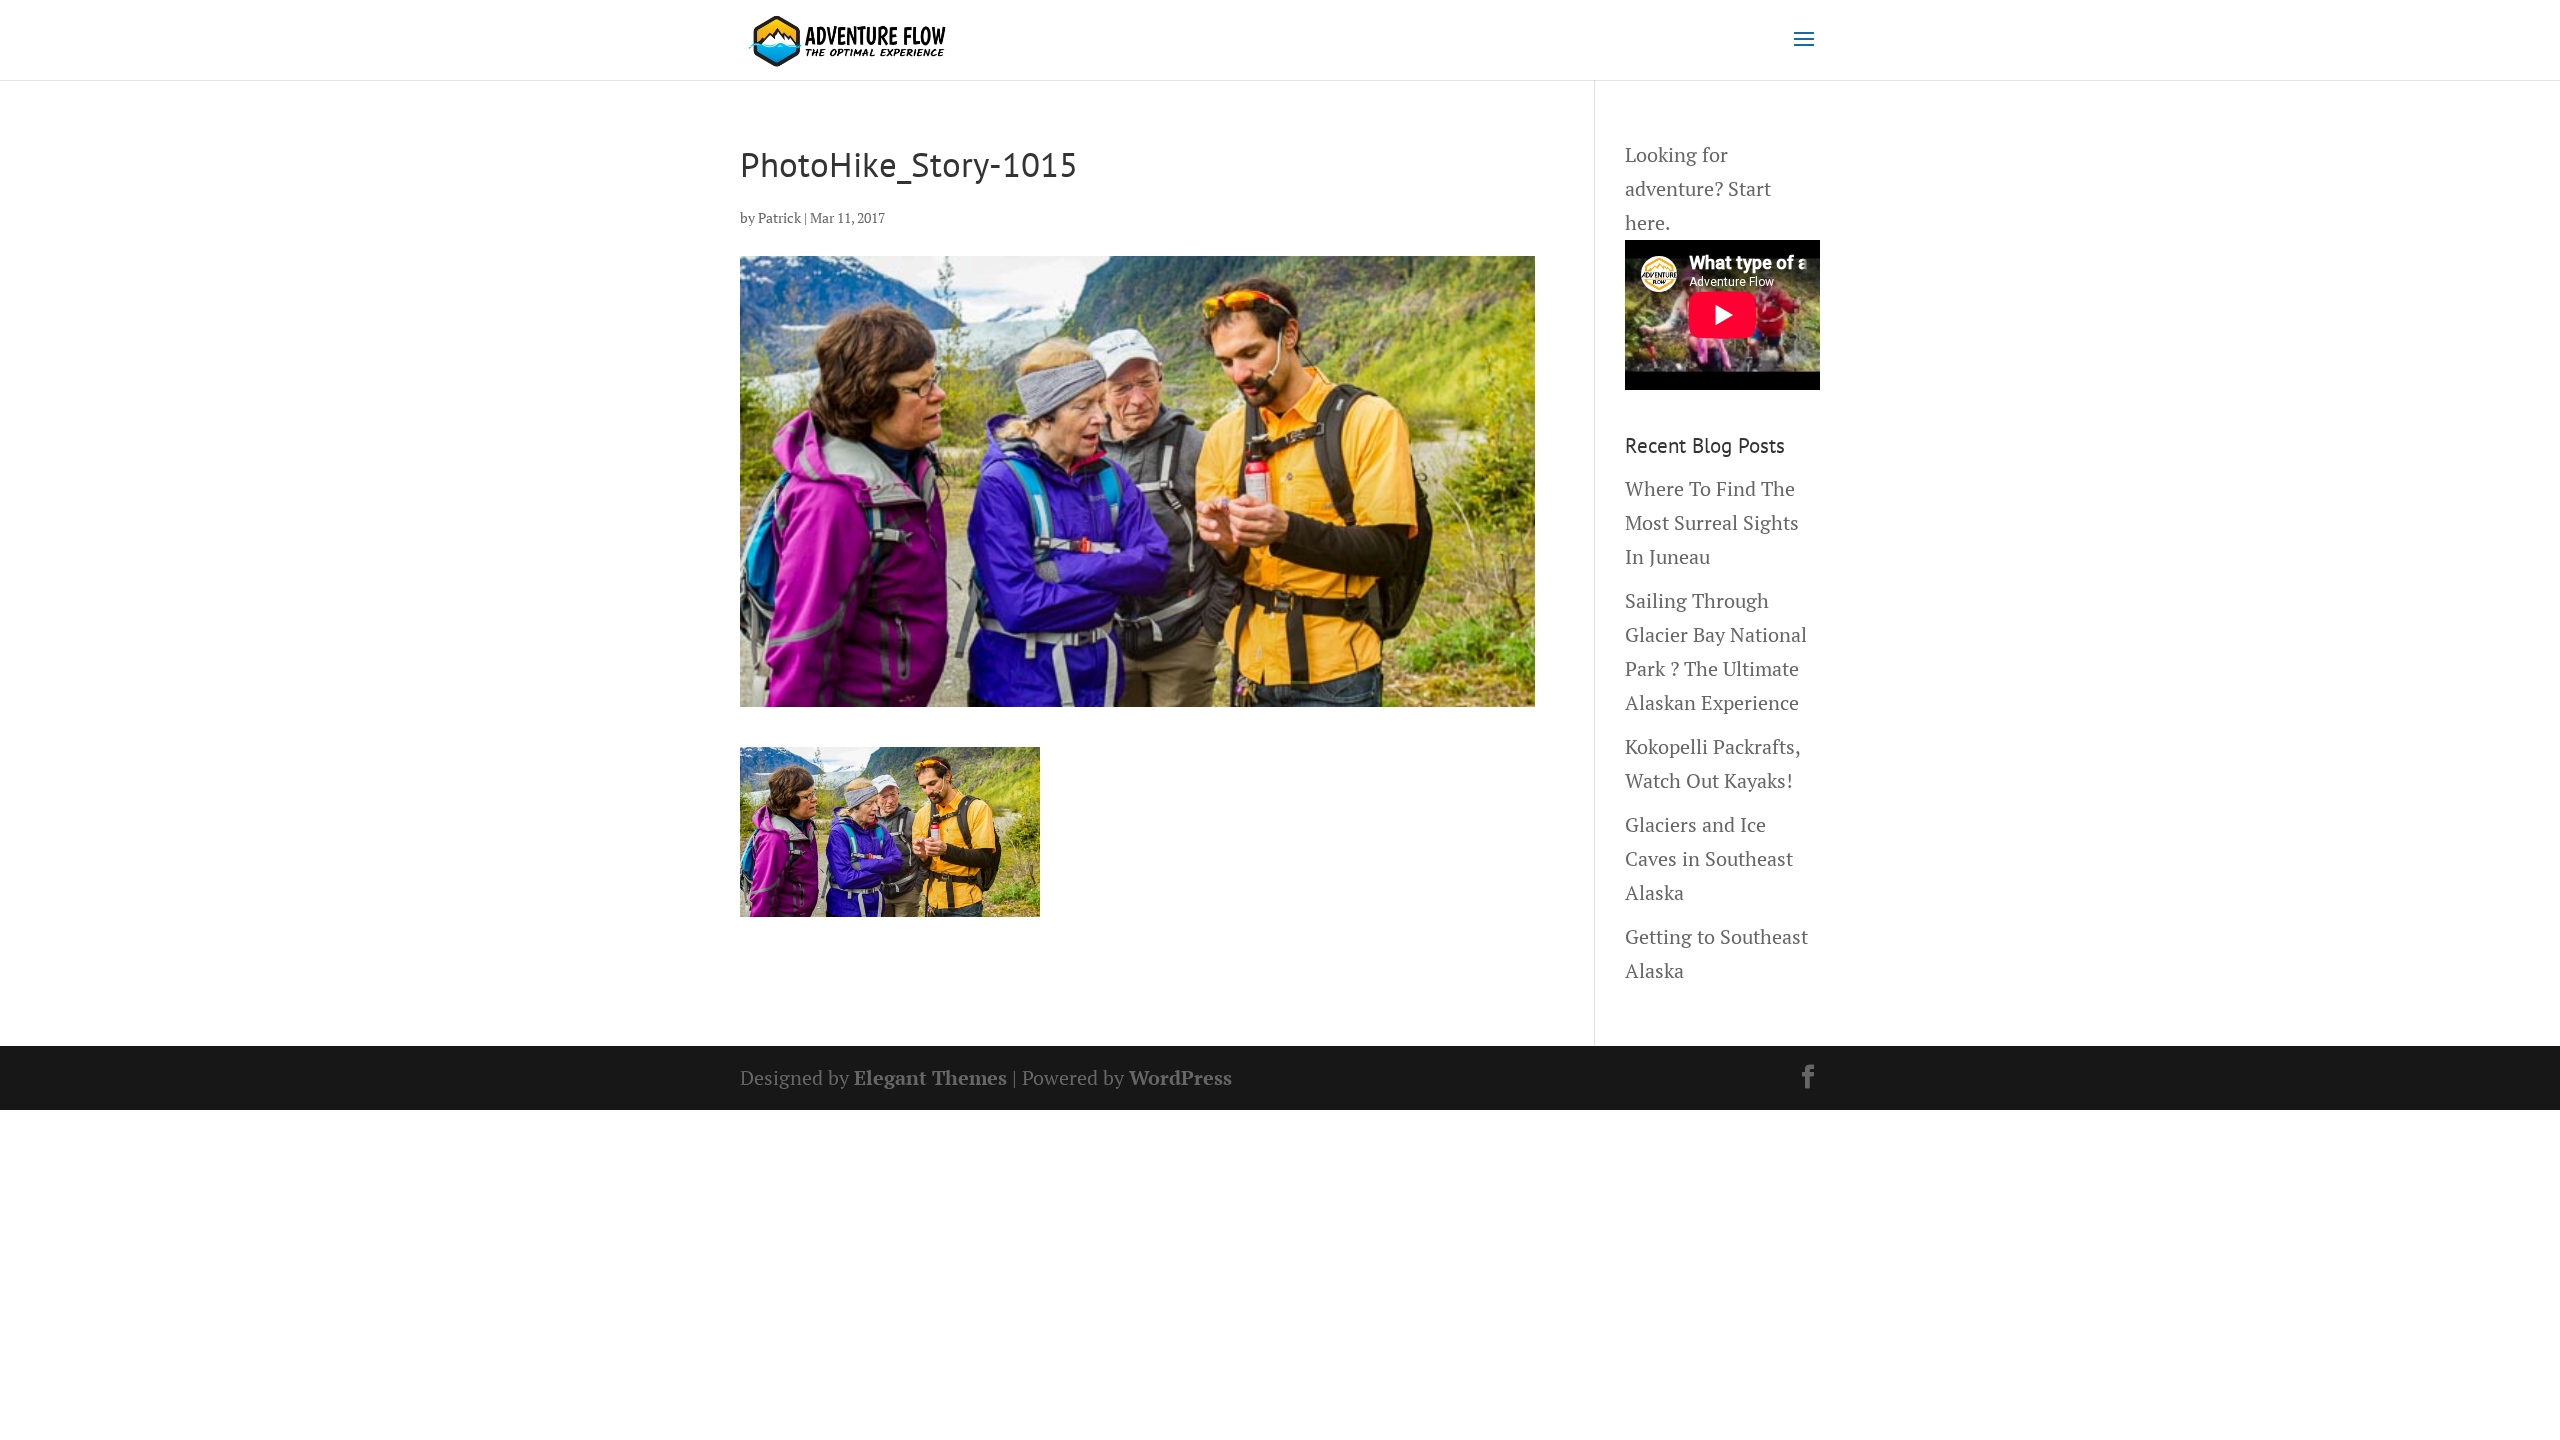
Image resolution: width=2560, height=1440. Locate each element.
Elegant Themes (930, 1077)
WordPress (1180, 1077)
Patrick (779, 217)
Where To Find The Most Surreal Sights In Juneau (1712, 522)
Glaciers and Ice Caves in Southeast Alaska (1709, 858)
